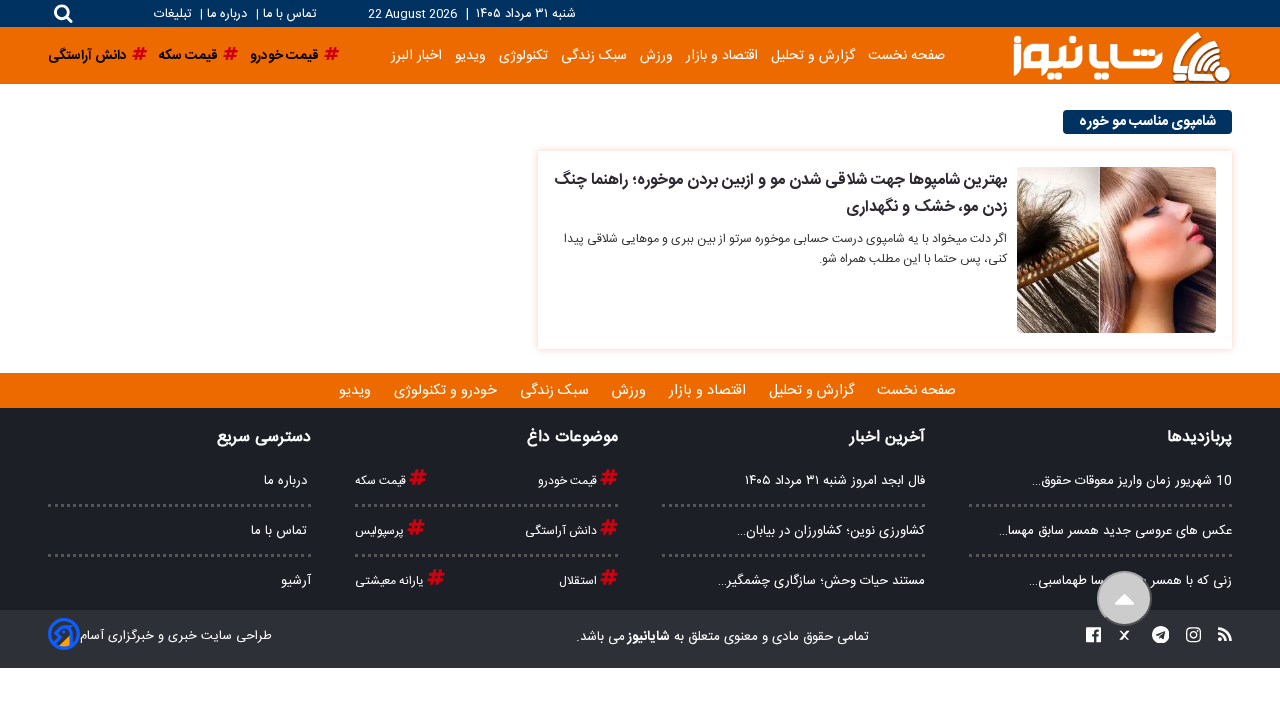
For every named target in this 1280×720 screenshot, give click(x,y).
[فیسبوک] (1093, 637)
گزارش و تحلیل (813, 55)
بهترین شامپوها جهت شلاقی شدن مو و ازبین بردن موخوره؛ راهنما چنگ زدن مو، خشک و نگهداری (780, 194)
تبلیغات (174, 14)
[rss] (1219, 637)
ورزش (656, 55)
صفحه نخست (906, 55)
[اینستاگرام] (1187, 637)
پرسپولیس (381, 531)
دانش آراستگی (562, 531)
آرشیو (296, 581)
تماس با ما (289, 14)
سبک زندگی (594, 55)
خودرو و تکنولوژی (447, 391)
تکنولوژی (523, 55)
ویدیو (470, 55)
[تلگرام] (1155, 637)
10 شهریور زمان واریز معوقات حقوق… (1132, 481)
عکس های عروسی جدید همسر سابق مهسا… (1115, 531)
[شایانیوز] (1121, 55)
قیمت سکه (382, 481)
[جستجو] (63, 13)
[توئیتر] (1120, 637)
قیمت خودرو (569, 481)
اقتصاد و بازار (722, 55)
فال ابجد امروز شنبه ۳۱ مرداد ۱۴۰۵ (835, 481)
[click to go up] (1124, 598)
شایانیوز (647, 637)
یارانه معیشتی (391, 581)
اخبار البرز (416, 55)
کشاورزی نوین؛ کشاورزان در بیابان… (831, 531)
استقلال (579, 581)
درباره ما (227, 14)
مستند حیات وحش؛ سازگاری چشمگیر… (821, 581)
